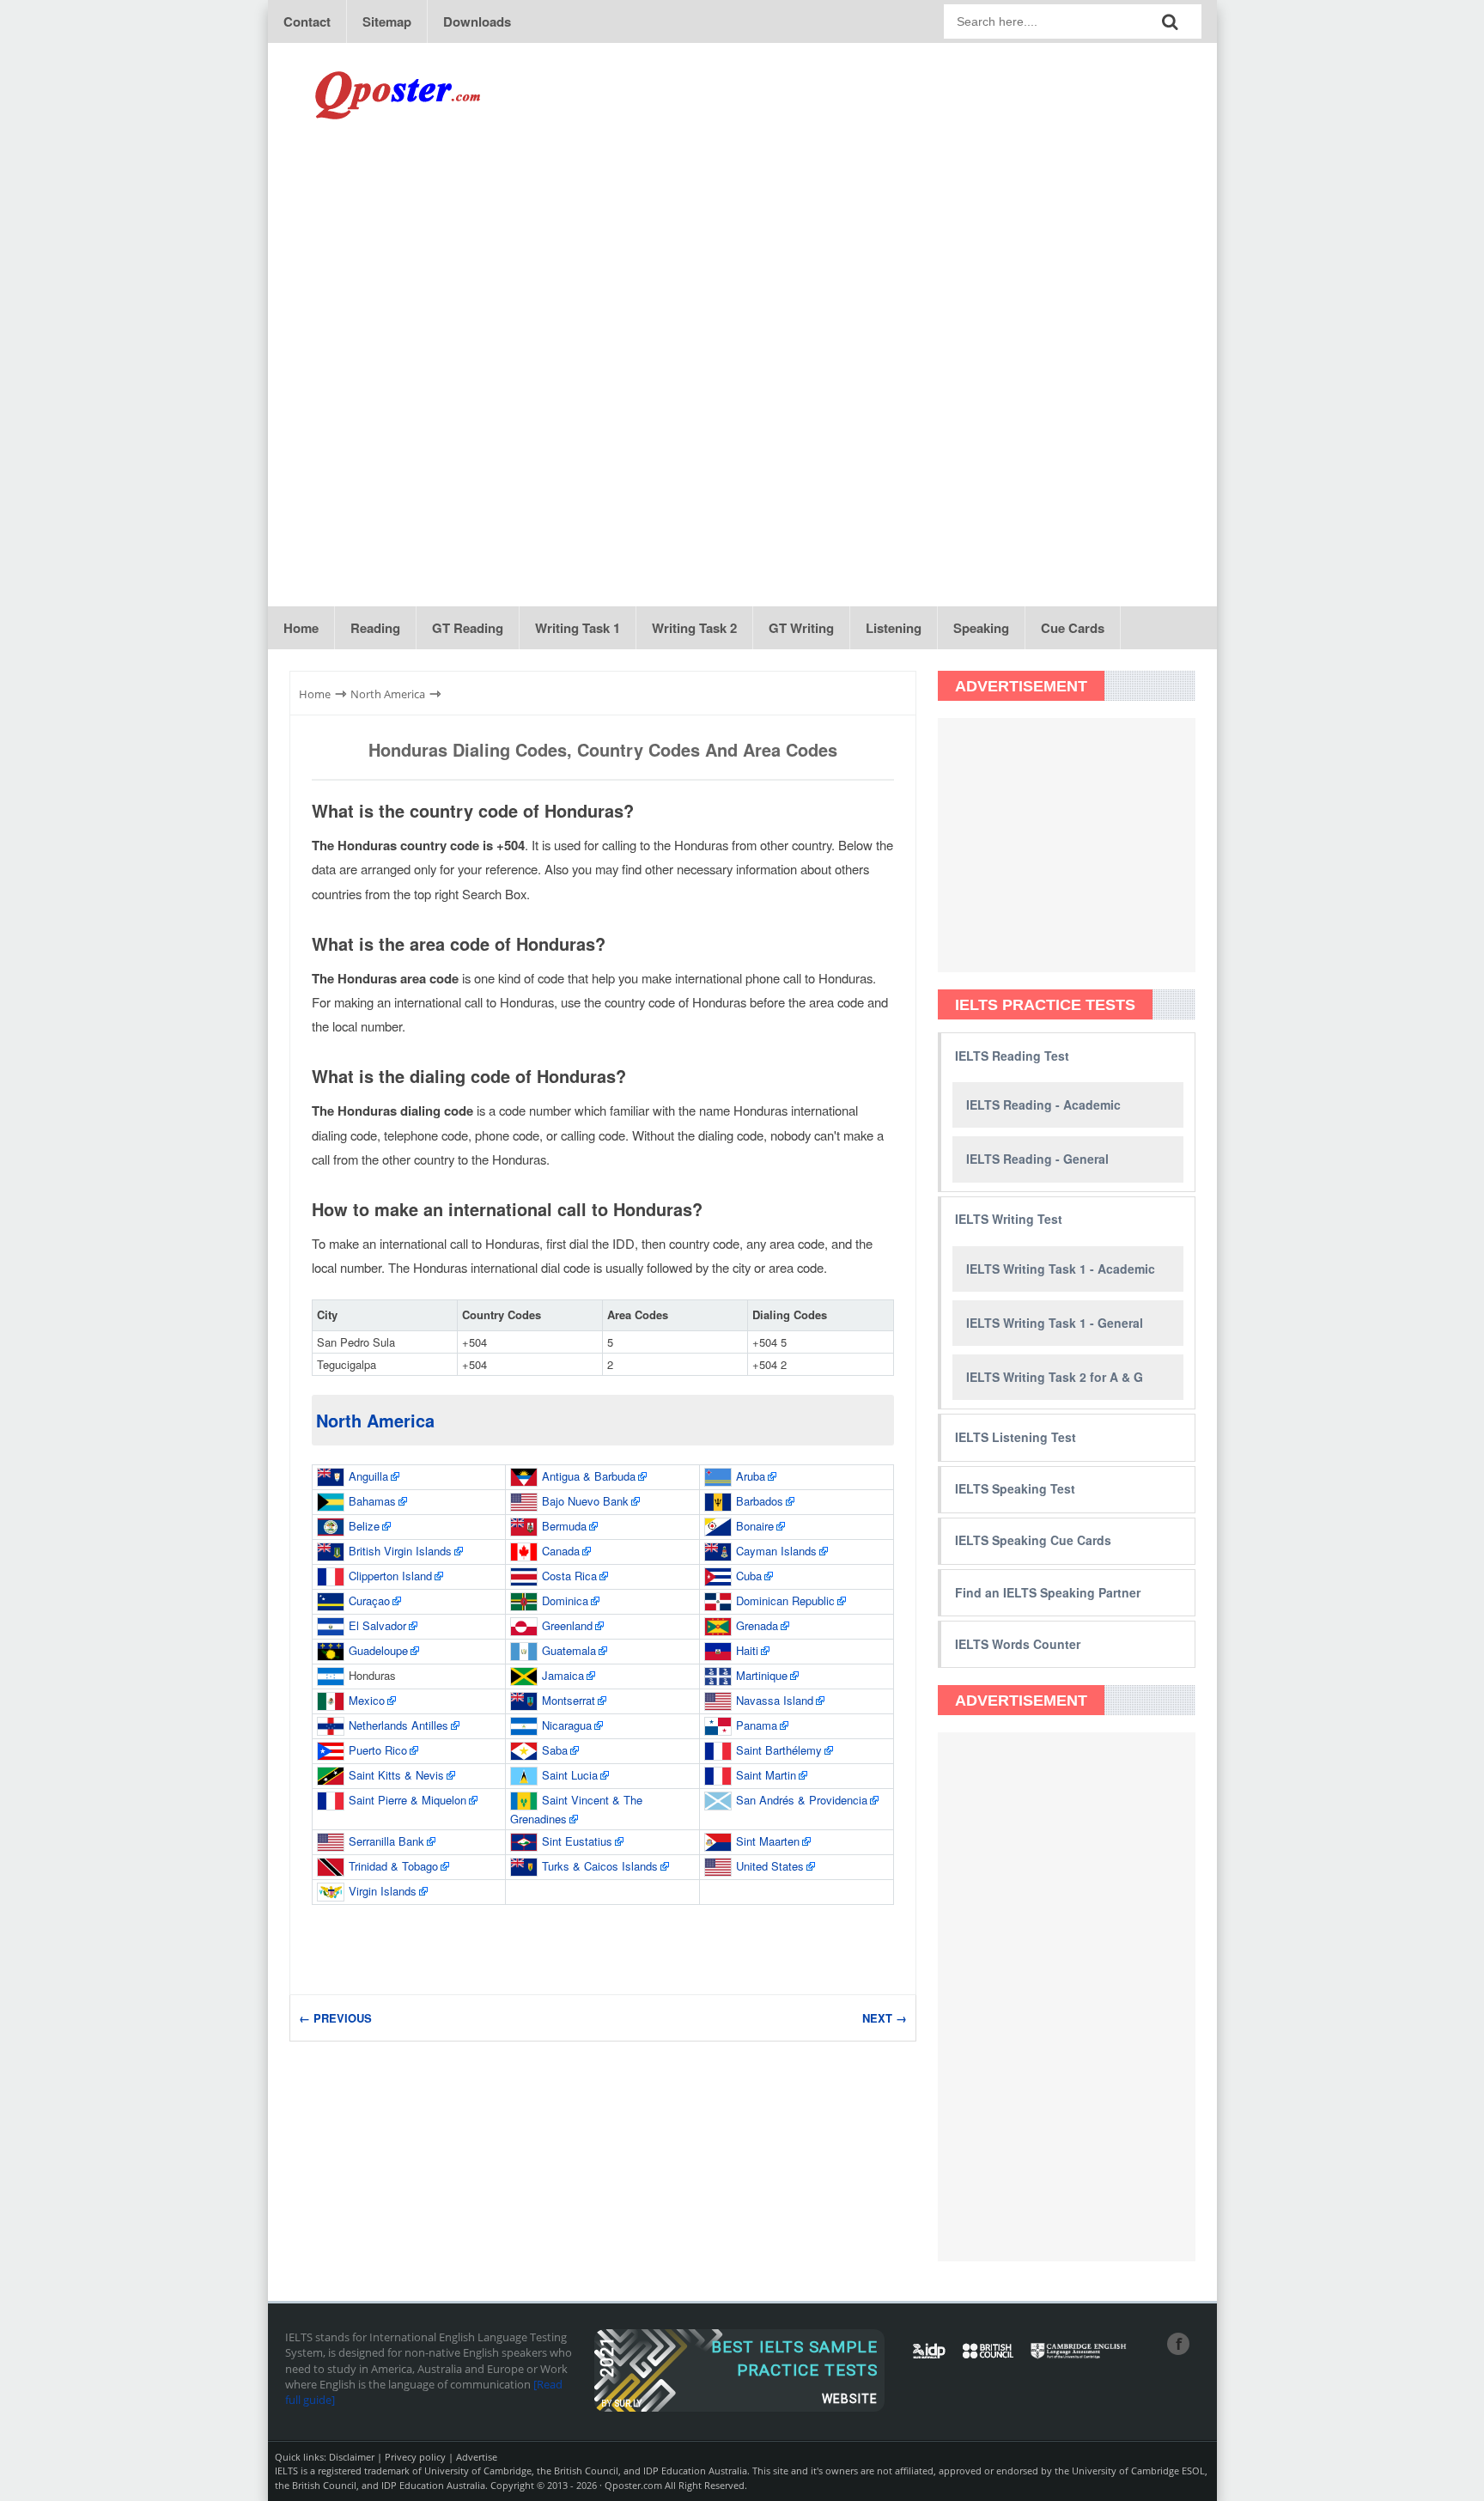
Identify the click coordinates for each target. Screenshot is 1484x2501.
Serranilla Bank (386, 1841)
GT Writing (801, 628)
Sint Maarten (768, 1841)
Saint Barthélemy (779, 1750)
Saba (555, 1750)
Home (301, 628)
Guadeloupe (378, 1650)
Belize (364, 1526)
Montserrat (569, 1700)
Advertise (477, 2457)
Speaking (981, 628)
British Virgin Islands (400, 1551)
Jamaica (563, 1675)
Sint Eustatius (577, 1841)
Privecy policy (415, 2457)
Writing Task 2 (694, 628)
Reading (375, 628)
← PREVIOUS (335, 2018)
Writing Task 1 (578, 628)
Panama (757, 1725)
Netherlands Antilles (398, 1725)
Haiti (747, 1650)
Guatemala (569, 1650)
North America (375, 1420)
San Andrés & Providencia (802, 1800)
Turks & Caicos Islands (600, 1866)
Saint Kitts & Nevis (396, 1775)
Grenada (757, 1625)
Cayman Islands (776, 1551)
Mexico (367, 1700)
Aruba (751, 1476)
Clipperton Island (390, 1576)
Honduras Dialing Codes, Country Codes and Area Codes (603, 749)
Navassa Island (775, 1700)
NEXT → (885, 2018)
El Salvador (377, 1625)
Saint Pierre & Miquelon (407, 1800)
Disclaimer (352, 2457)
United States (770, 1866)
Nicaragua (567, 1725)
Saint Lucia (570, 1775)
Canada (561, 1551)
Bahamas (372, 1501)
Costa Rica (569, 1576)
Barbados (760, 1501)
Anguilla (368, 1476)
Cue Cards (1073, 628)
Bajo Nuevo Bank (585, 1501)
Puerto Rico (378, 1750)
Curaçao (369, 1600)
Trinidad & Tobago (393, 1866)
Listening (894, 628)
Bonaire (755, 1526)
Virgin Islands (383, 1891)
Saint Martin (766, 1775)
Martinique (762, 1675)
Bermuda (564, 1526)
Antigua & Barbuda (589, 1476)
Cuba (749, 1576)
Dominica (565, 1600)
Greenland (567, 1625)
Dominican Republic (785, 1600)
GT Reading (468, 628)
